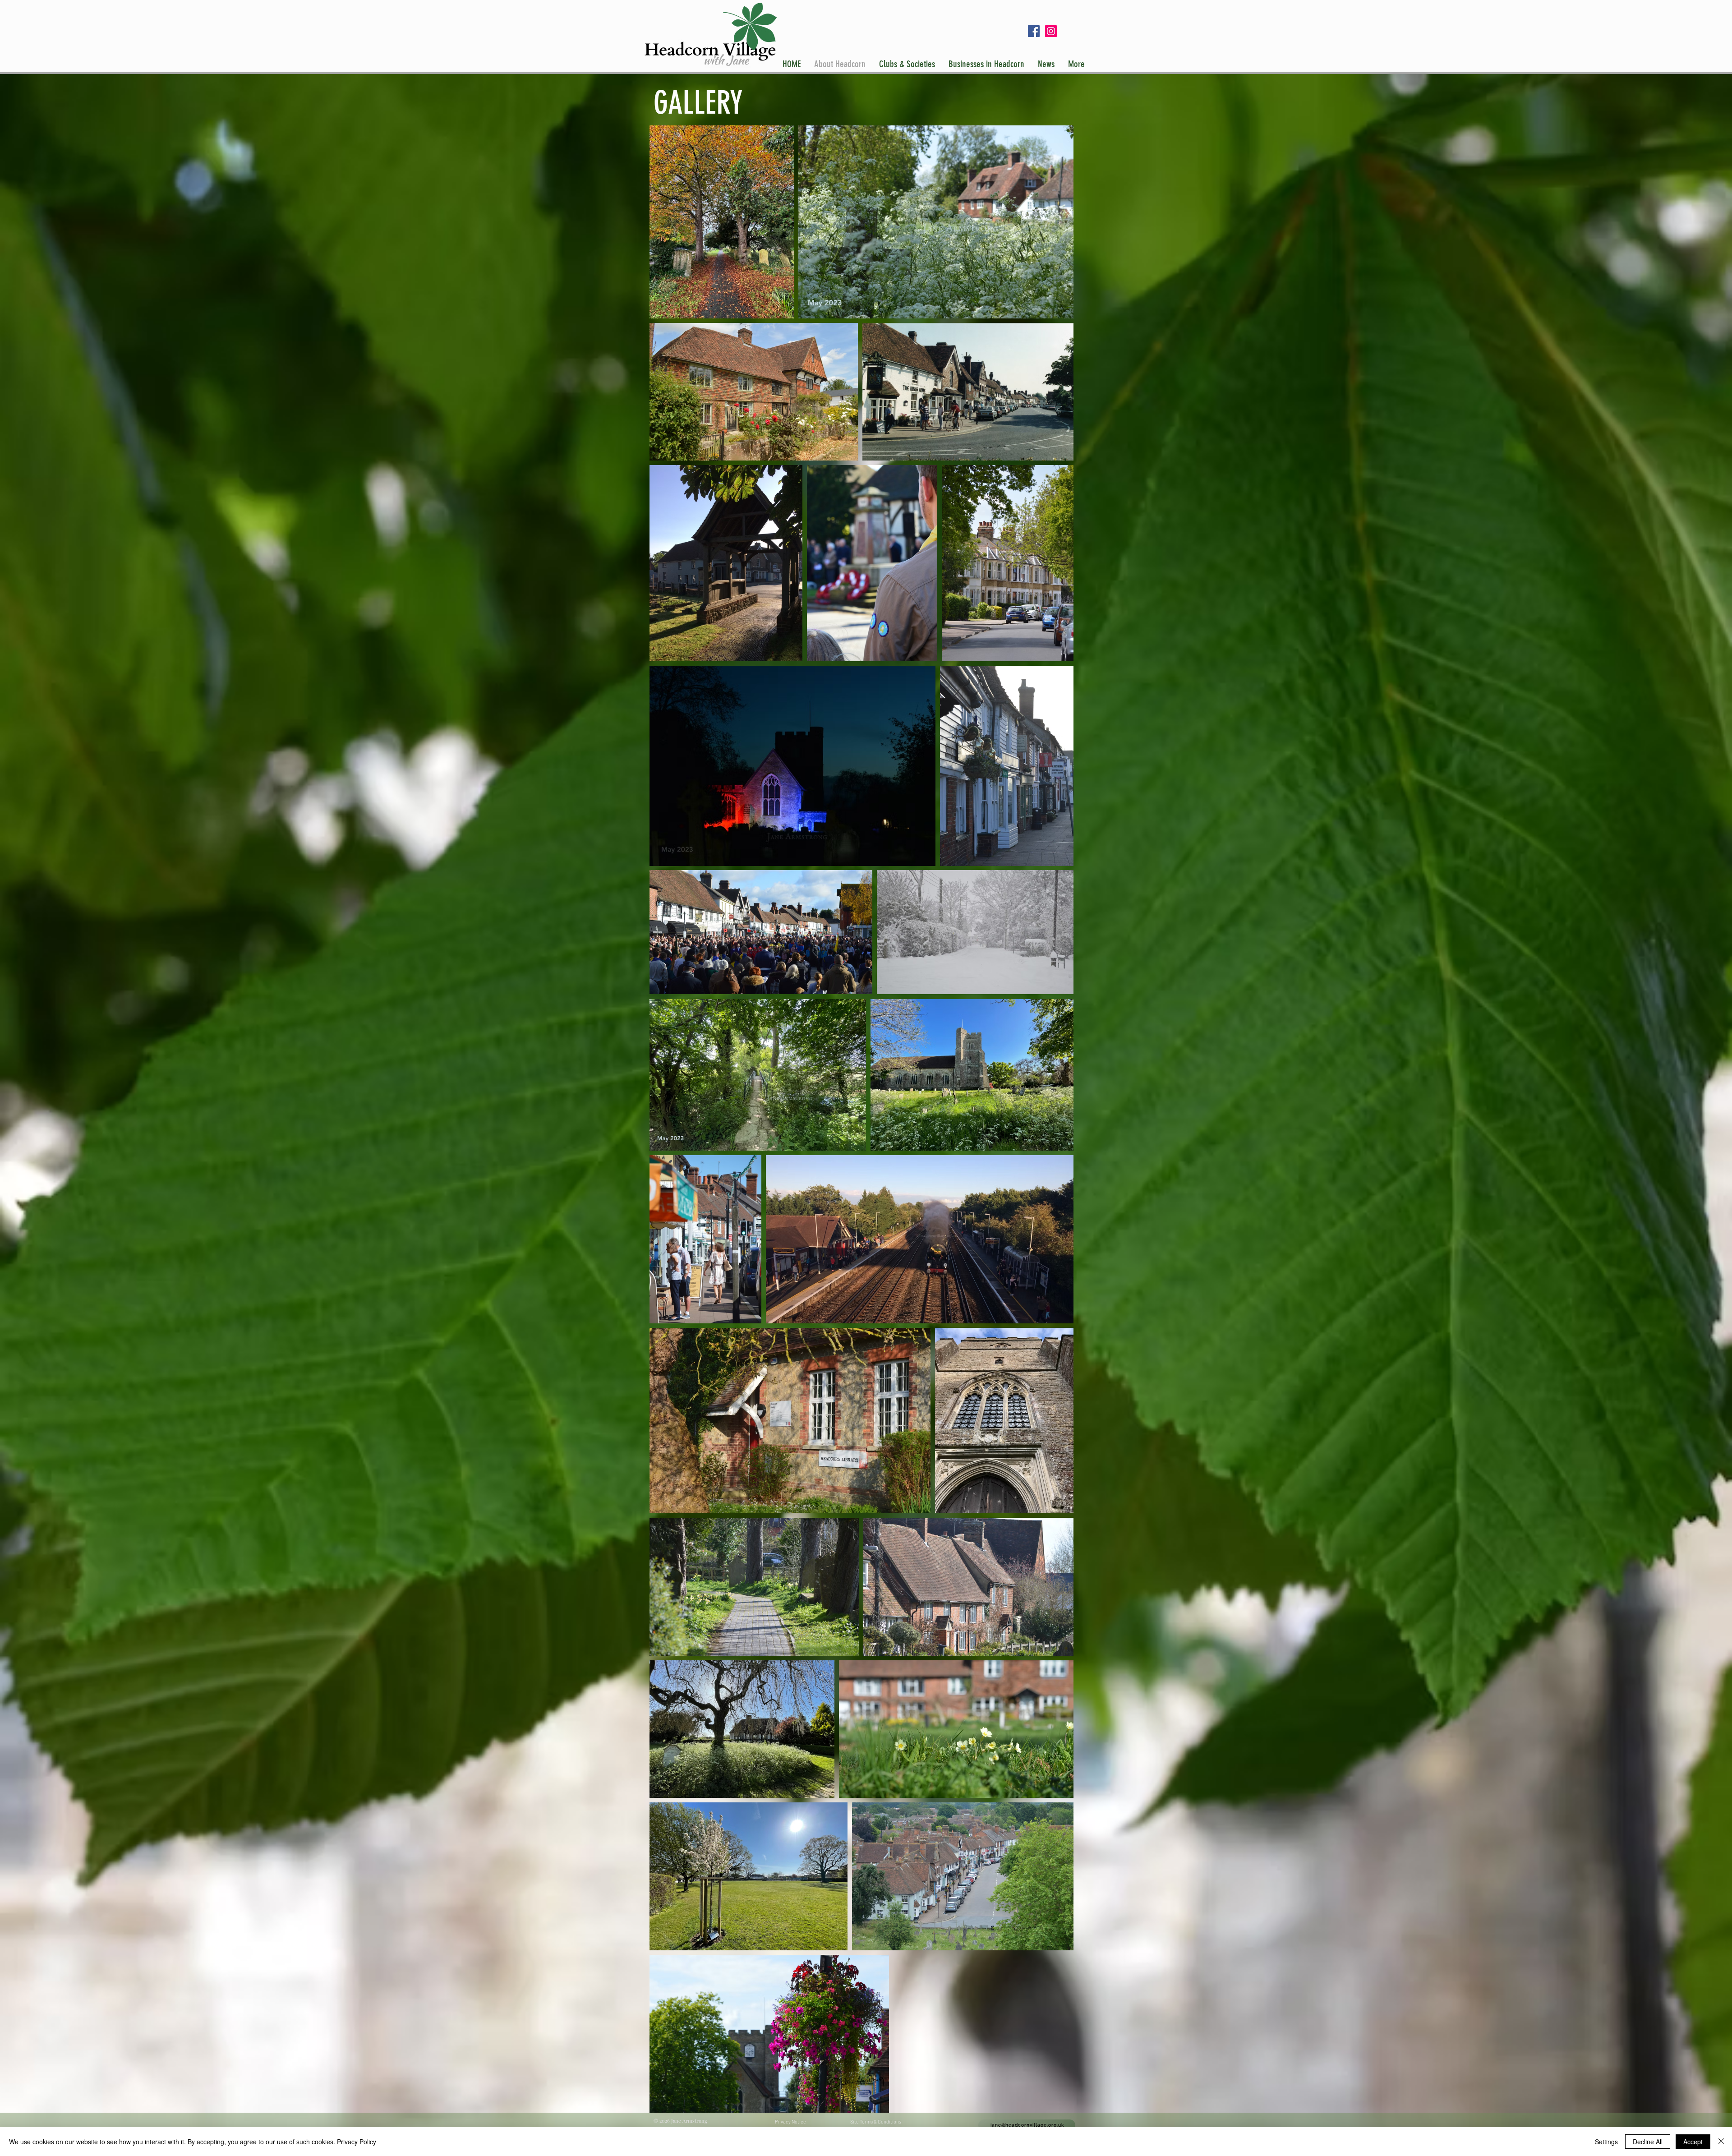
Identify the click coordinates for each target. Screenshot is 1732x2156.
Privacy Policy (357, 2142)
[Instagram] (1051, 31)
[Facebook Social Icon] (1034, 31)
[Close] (1721, 2142)
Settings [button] (1606, 2142)
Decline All (1648, 2142)
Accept (1693, 2142)
